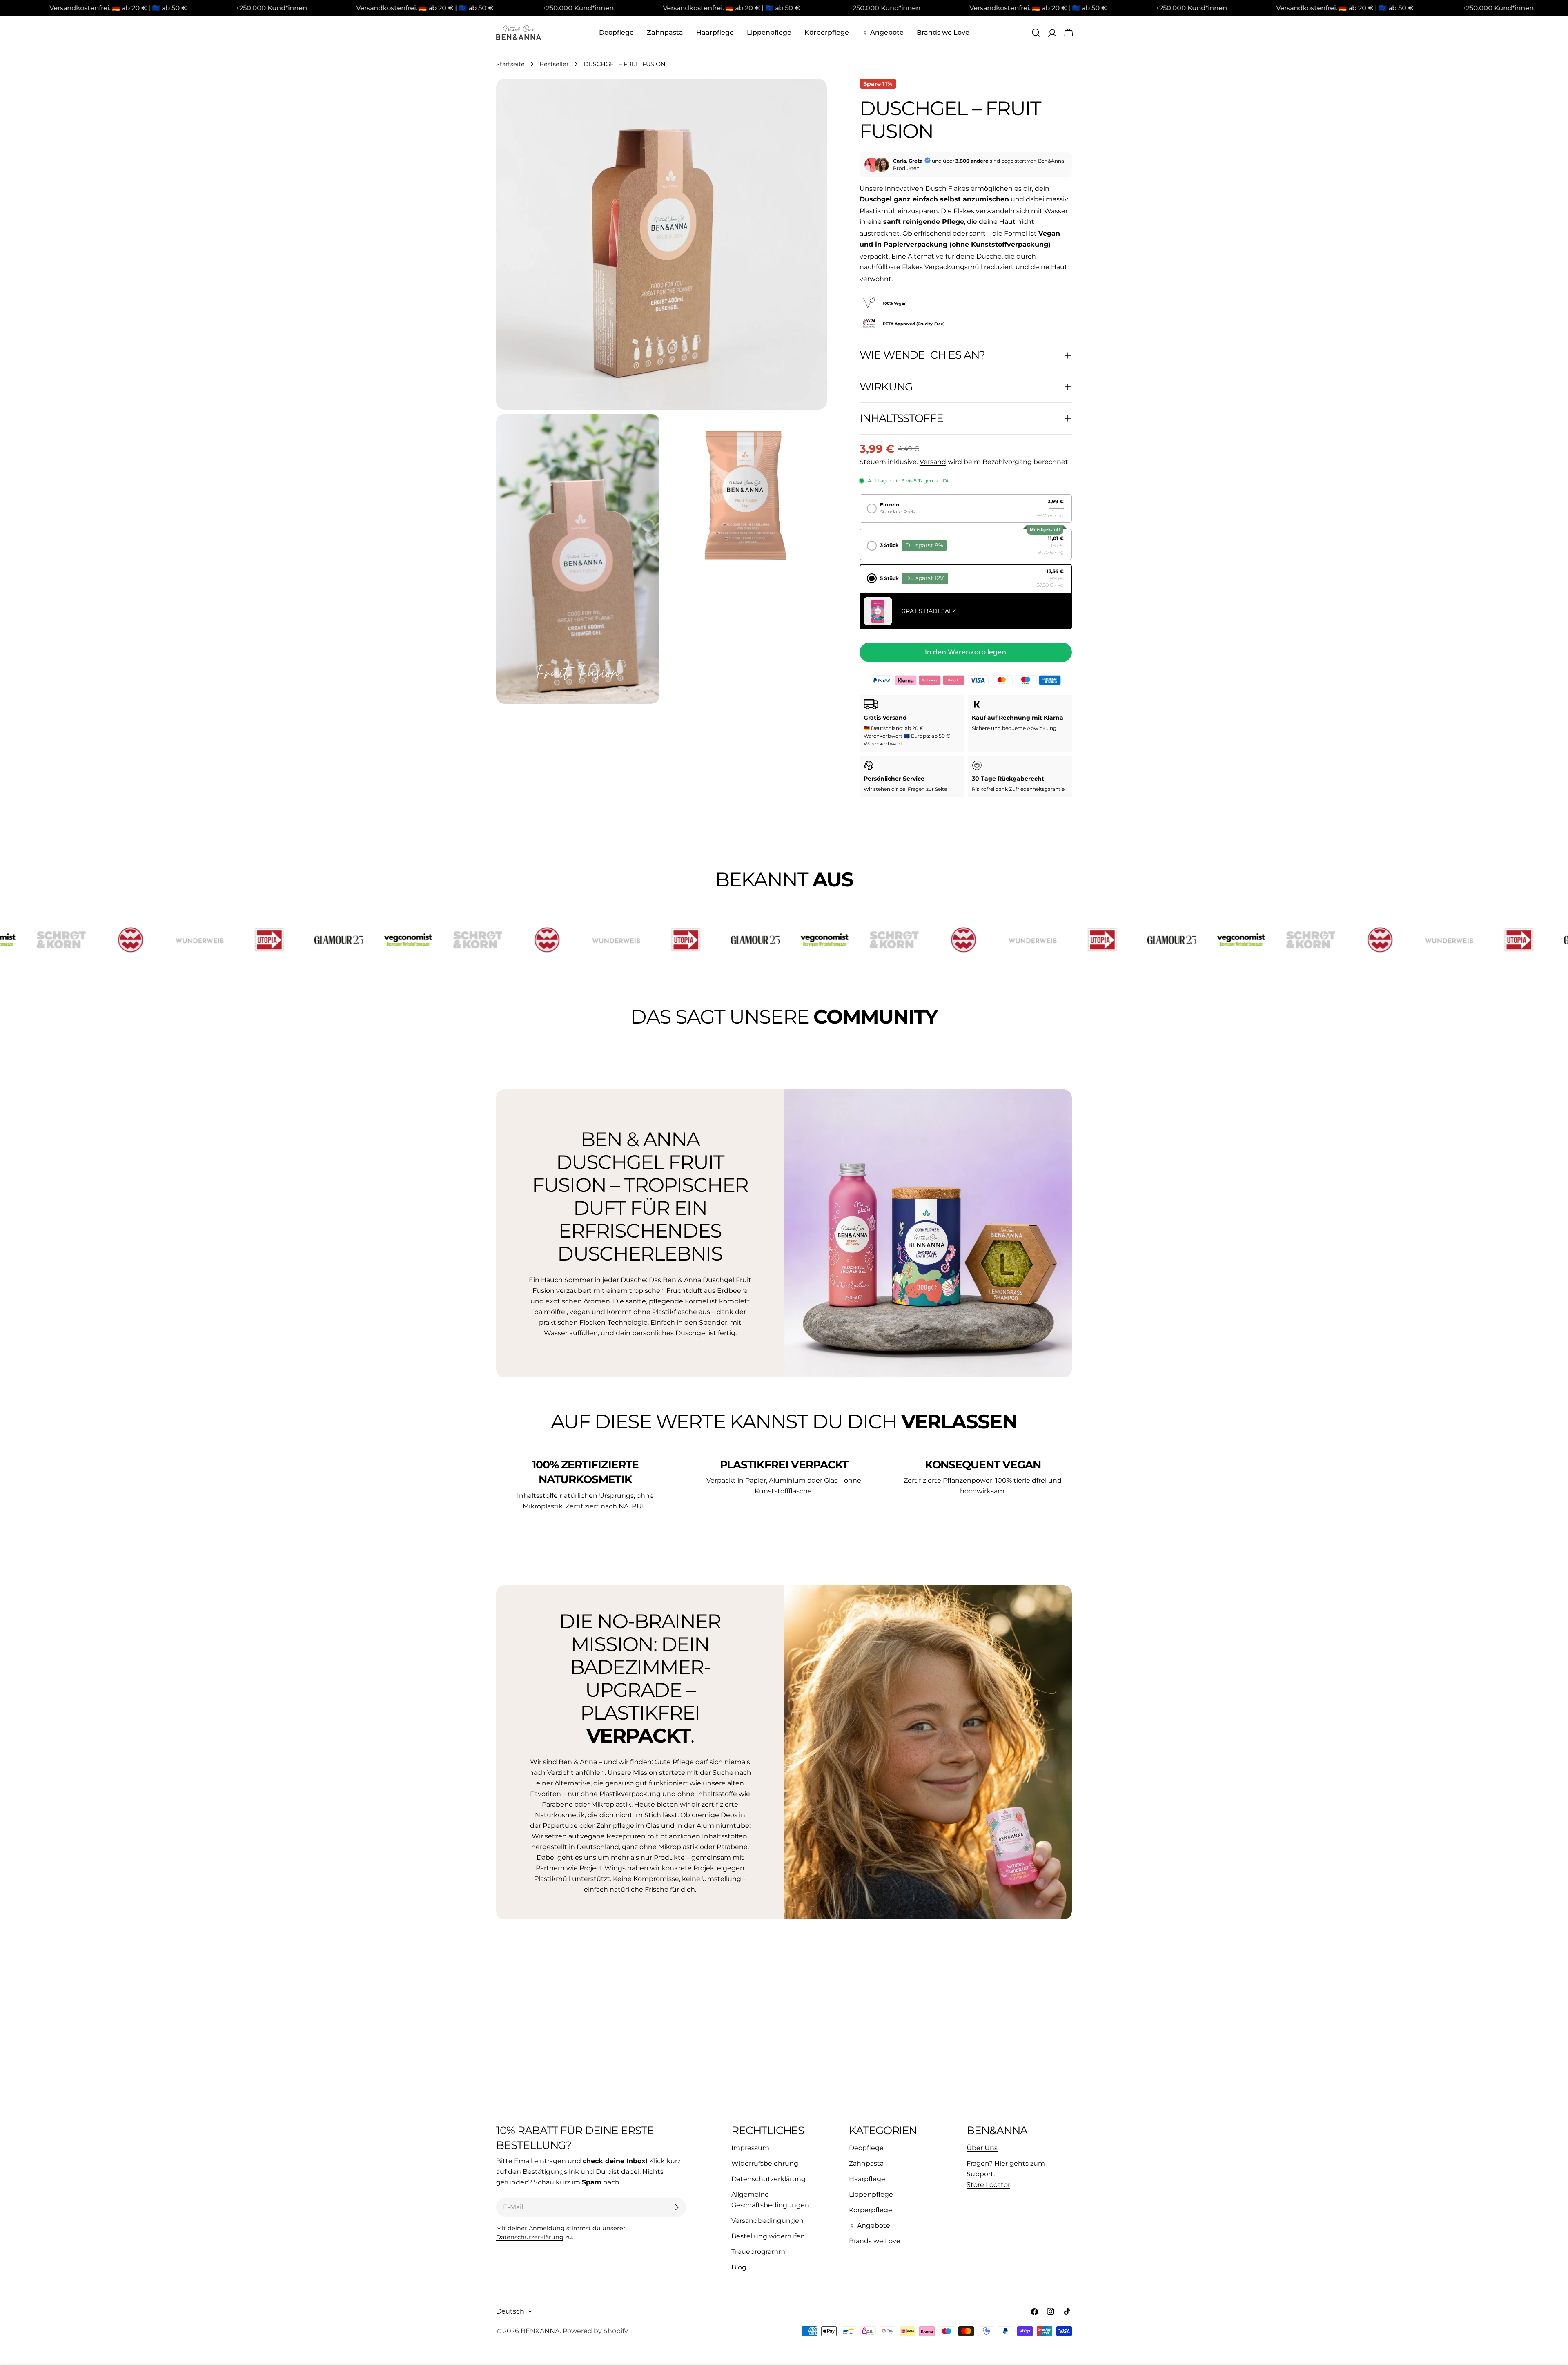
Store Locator (988, 2185)
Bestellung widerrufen (768, 2236)
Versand (933, 462)
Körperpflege (871, 2210)
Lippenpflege (871, 2194)
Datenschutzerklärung (530, 2237)
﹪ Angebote (870, 2226)
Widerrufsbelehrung (765, 2163)
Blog (739, 2267)
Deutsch (510, 2311)
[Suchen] (1036, 33)
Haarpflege (867, 2179)
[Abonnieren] (677, 2207)
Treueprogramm (758, 2252)
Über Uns (982, 2148)
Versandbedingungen (767, 2221)
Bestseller (554, 64)
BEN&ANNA (540, 2331)
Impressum (750, 2148)
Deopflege (866, 2148)
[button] (966, 509)
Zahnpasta (866, 2163)
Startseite (510, 64)
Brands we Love (875, 2241)
